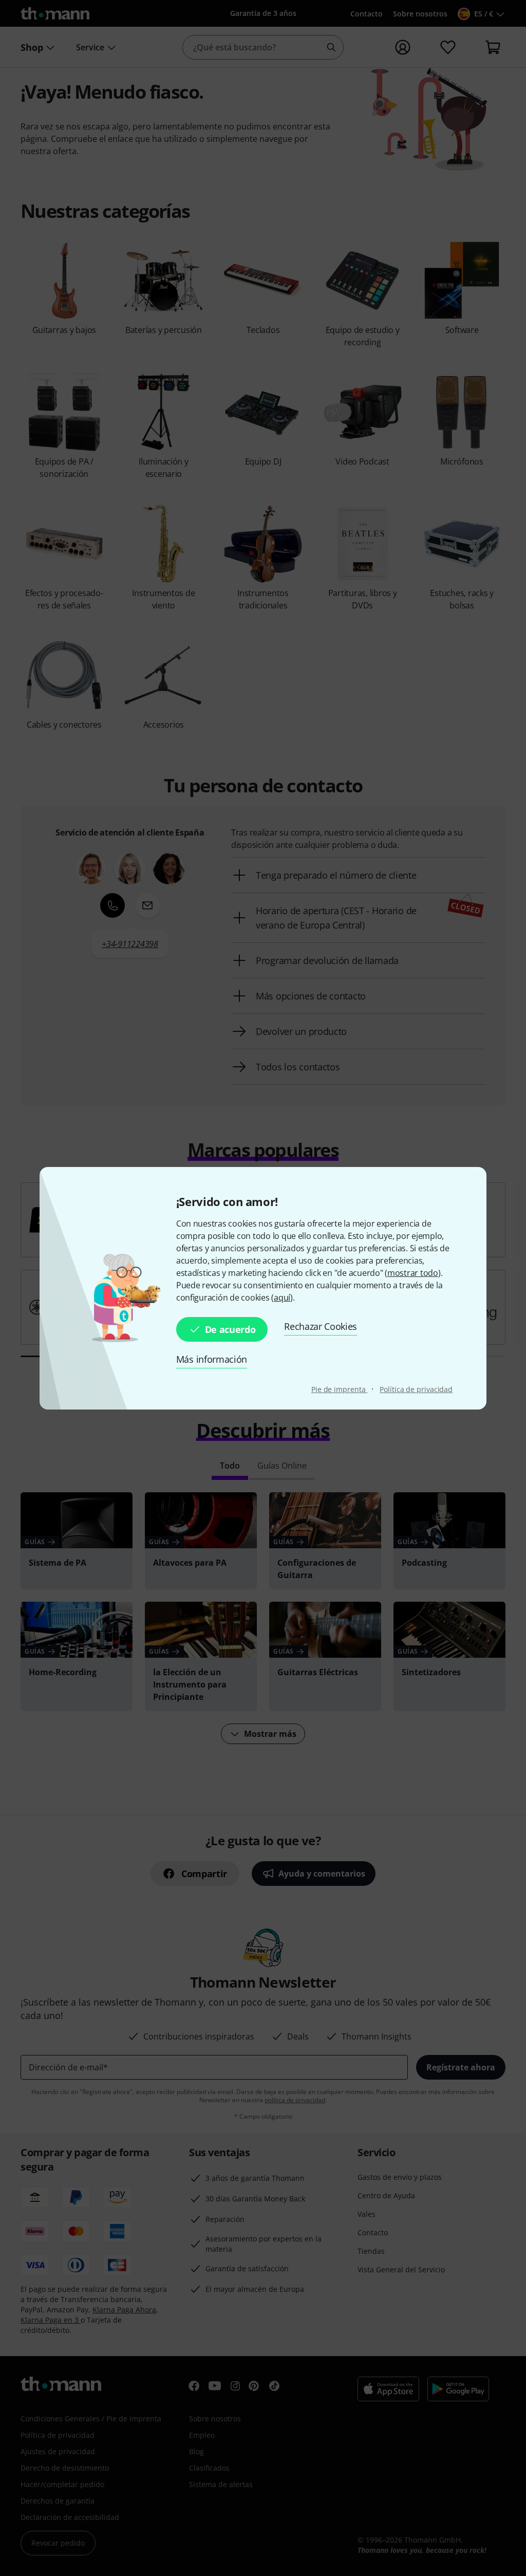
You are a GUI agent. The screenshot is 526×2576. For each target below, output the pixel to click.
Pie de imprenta (339, 1389)
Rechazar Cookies (321, 1326)
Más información (212, 1359)
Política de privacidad (416, 1389)
